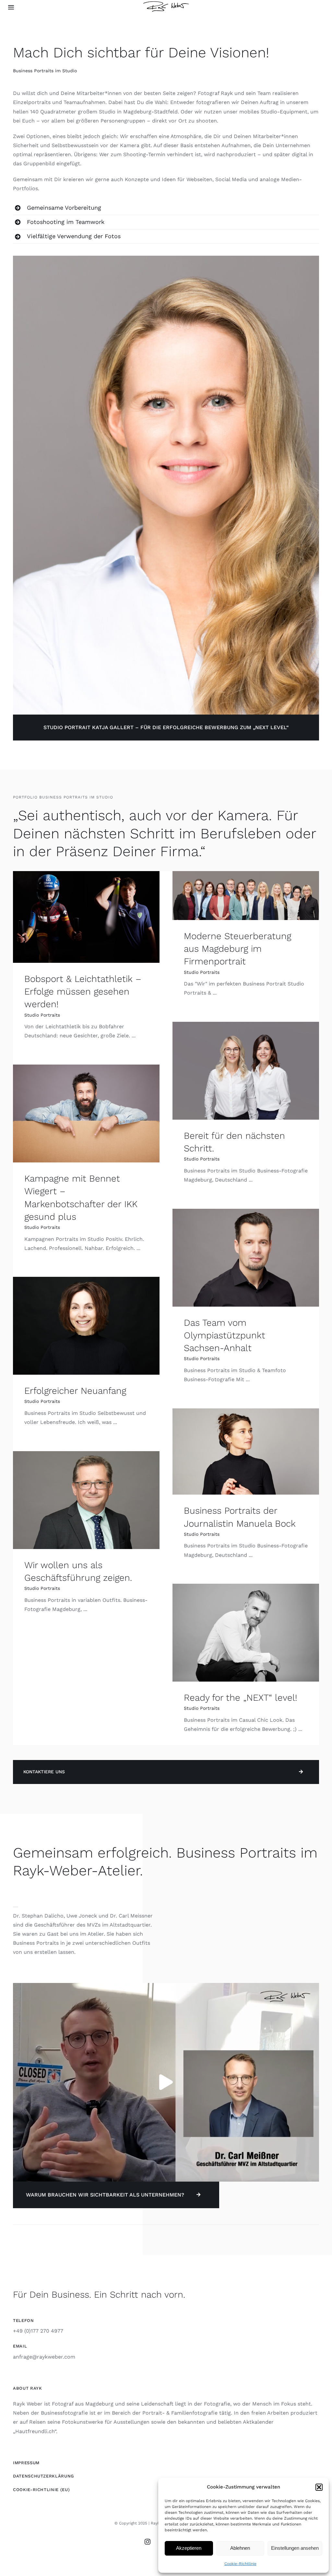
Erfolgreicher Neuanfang (75, 1391)
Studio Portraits (42, 1015)
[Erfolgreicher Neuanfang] (86, 1326)
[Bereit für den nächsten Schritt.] (246, 1071)
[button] (319, 2487)
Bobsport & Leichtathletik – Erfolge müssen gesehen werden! (83, 991)
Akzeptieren (189, 2548)
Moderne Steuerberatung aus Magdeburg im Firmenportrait (237, 949)
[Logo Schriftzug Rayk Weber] (166, 4)
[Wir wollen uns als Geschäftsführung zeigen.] (86, 1500)
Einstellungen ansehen (295, 2548)
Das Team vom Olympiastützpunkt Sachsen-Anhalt (225, 1335)
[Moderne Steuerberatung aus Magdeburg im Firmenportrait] (246, 896)
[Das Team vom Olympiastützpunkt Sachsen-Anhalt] (246, 1258)
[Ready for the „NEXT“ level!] (246, 1632)
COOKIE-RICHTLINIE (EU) (41, 2490)
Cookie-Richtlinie (240, 2564)
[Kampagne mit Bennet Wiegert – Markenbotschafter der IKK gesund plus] (86, 1113)
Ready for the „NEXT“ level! (240, 1698)
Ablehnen (240, 2548)
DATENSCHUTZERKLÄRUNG (43, 2476)
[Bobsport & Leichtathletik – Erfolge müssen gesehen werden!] (86, 917)
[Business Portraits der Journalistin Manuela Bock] (246, 1451)
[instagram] (148, 2542)
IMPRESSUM (26, 2463)
